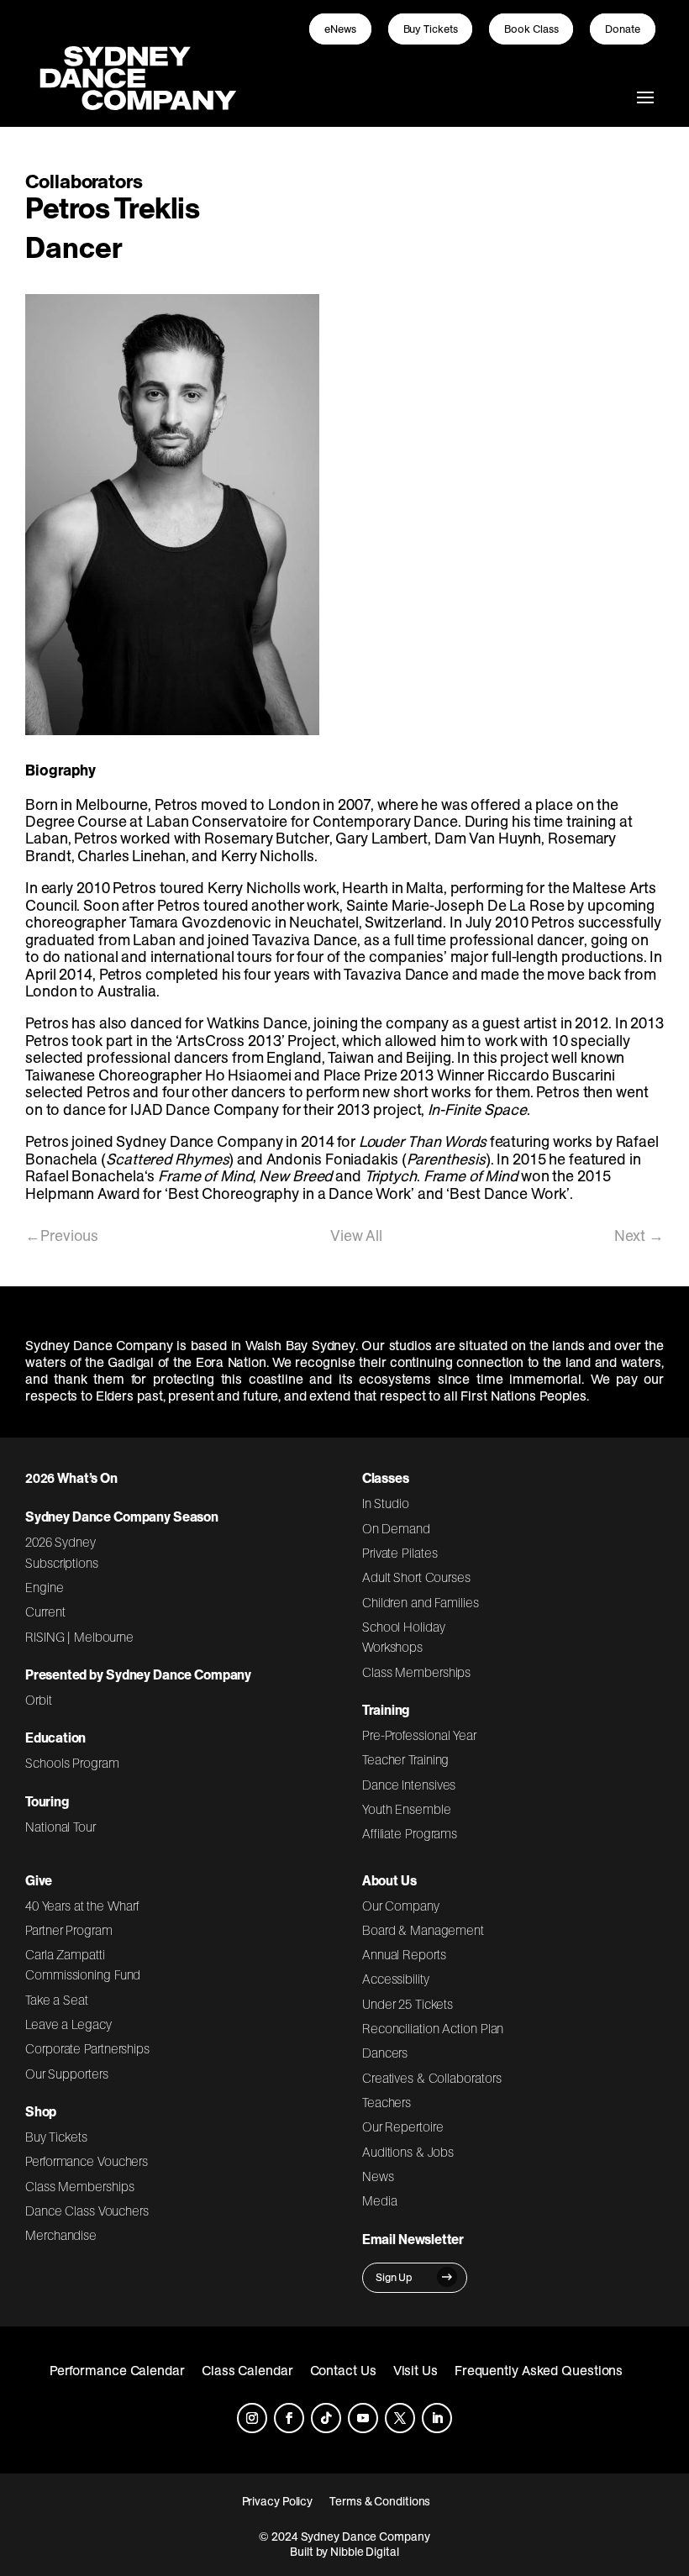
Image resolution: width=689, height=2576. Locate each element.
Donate (623, 29)
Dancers (385, 2053)
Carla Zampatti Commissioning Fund (83, 1964)
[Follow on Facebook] (289, 2418)
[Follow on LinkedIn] (437, 2418)
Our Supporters (67, 2074)
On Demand (396, 1528)
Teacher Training (406, 1759)
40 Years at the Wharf (82, 1906)
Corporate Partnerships (87, 2048)
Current (45, 1611)
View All (356, 1235)
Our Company (401, 1906)
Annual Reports (404, 1954)
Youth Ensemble (407, 1809)
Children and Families (421, 1602)
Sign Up (394, 2277)
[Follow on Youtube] (363, 2418)
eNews (340, 29)
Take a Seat (57, 2000)
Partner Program (69, 1930)
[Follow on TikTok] (326, 2418)
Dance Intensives (409, 1785)
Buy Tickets (431, 29)
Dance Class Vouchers (87, 2211)
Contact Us (343, 2370)
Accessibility (396, 1979)
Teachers (387, 2102)
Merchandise (61, 2235)
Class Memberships (416, 1672)
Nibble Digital (365, 2552)
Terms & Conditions (380, 2501)
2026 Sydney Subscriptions (62, 1552)
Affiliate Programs (410, 1833)
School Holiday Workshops (404, 1637)
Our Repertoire (403, 2127)
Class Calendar (247, 2370)
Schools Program (72, 1763)
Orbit (39, 1700)
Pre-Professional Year (419, 1735)
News (378, 2176)
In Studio (386, 1503)
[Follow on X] (400, 2418)
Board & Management (423, 1930)
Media (380, 2200)
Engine (45, 1587)
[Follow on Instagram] (252, 2418)
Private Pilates (400, 1553)
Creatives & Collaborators (432, 2078)
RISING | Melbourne (79, 1637)
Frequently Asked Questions (539, 2370)
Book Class (531, 29)
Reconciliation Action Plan (433, 2028)
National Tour (60, 1827)
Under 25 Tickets (408, 2004)
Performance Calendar (117, 2370)
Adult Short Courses (416, 1577)
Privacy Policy (278, 2501)
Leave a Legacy (68, 2024)
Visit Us (416, 2370)
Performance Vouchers (87, 2161)
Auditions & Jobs (408, 2152)
